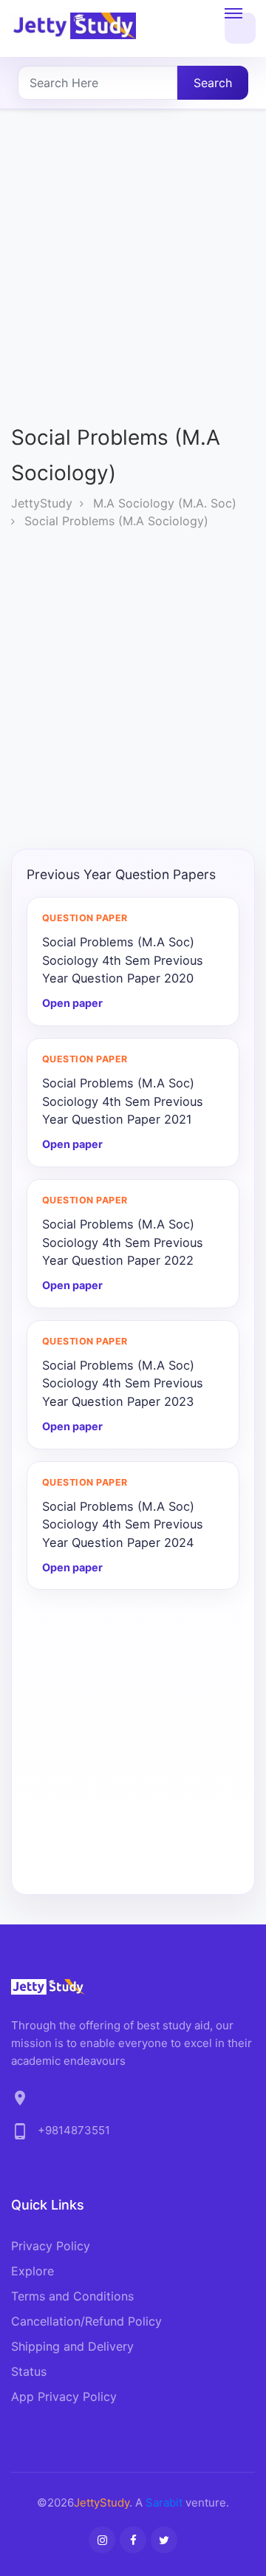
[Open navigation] (240, 28)
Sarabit (164, 2502)
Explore (33, 2271)
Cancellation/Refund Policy (86, 2321)
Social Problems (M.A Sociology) (116, 521)
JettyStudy (42, 503)
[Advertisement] (133, 279)
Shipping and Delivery (72, 2346)
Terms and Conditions (72, 2296)
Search (213, 83)
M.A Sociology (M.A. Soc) (165, 503)
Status (29, 2371)
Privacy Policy (51, 2246)
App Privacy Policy (64, 2396)
